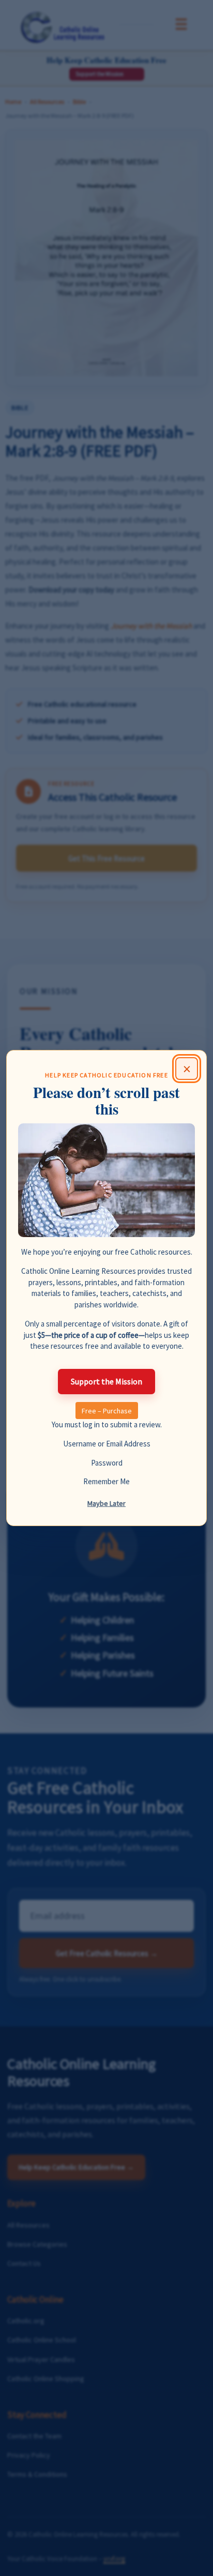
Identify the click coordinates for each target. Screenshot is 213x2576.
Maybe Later (106, 1503)
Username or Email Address (107, 1444)
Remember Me (106, 1481)
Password (107, 1463)
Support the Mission (106, 1381)
